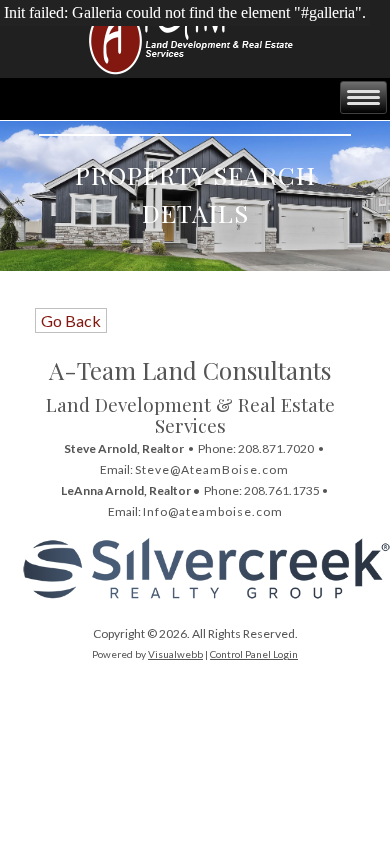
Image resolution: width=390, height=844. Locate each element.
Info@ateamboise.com (213, 511)
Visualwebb (175, 654)
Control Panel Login (254, 654)
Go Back (71, 320)
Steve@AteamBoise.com (212, 469)
